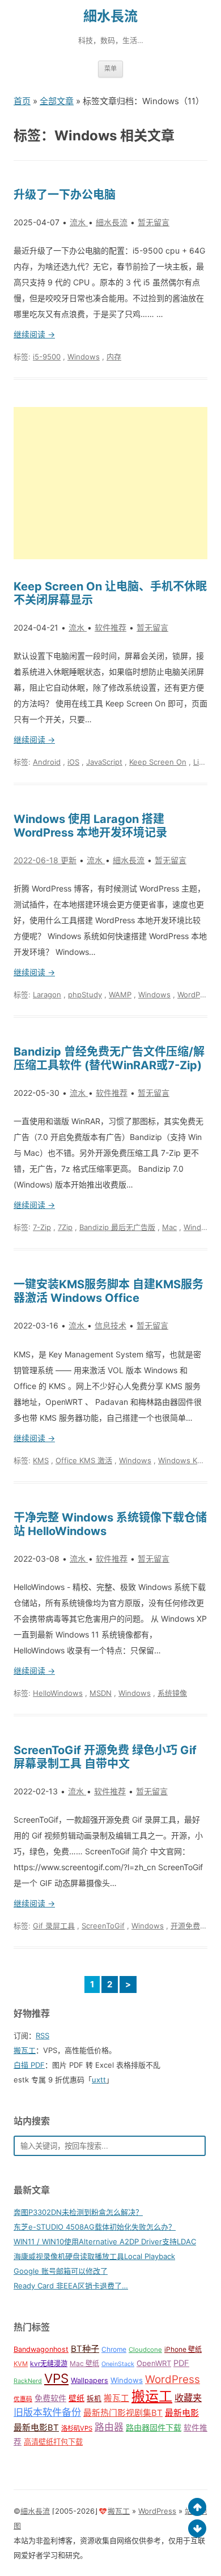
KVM (21, 2364)
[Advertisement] (110, 483)
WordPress (196, 995)
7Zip (65, 1227)
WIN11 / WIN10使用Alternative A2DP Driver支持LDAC (105, 2241)
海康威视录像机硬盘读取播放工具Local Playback (94, 2256)
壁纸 (76, 2398)
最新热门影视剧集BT (123, 2413)
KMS (41, 1460)
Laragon (47, 995)
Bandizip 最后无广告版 (117, 1227)
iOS (73, 762)
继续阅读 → (34, 334)
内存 (114, 357)
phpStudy (85, 995)
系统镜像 (172, 1693)
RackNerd (28, 2381)
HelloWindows (58, 1693)
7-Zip (42, 1227)
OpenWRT (154, 2363)
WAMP (120, 995)
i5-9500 (47, 357)
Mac (169, 1227)
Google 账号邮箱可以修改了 (61, 2271)
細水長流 (110, 16)
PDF (181, 2363)
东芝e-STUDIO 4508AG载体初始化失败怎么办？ (95, 2227)
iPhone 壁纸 (183, 2349)
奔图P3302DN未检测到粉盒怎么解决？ (78, 2212)
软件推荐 (110, 627)
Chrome (114, 2349)
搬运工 (152, 2396)
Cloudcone (145, 2350)
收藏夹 (188, 2398)
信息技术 (110, 1325)
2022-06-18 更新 (45, 860)
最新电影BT (36, 2428)
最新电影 (182, 2413)
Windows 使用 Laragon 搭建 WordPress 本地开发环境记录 (90, 826)
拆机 (94, 2399)
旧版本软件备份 (47, 2412)
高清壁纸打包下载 (53, 2442)
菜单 (110, 68)
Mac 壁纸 (84, 2363)
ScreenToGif (103, 1926)
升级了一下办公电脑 (65, 195)
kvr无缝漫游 (49, 2363)
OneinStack (118, 2364)
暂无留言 (154, 222)
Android (47, 762)
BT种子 (85, 2349)
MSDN (101, 1693)
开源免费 (185, 1926)
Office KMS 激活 (84, 1460)
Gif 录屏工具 (54, 1926)
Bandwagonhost (41, 2349)
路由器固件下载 (154, 2427)
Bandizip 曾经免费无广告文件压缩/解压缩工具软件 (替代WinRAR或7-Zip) (109, 1058)
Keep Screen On (158, 762)
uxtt (99, 2080)
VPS (56, 2378)
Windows (84, 357)
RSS (42, 2035)
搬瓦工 (25, 2050)
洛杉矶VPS (77, 2428)
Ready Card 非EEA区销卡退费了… (71, 2286)
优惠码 (23, 2399)
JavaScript (104, 762)
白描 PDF (29, 2065)
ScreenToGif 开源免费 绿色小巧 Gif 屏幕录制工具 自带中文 (105, 1757)
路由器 (109, 2427)
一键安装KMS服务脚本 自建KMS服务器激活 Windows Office (109, 1291)
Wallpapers (90, 2380)
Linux (203, 762)
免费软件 (50, 2398)
